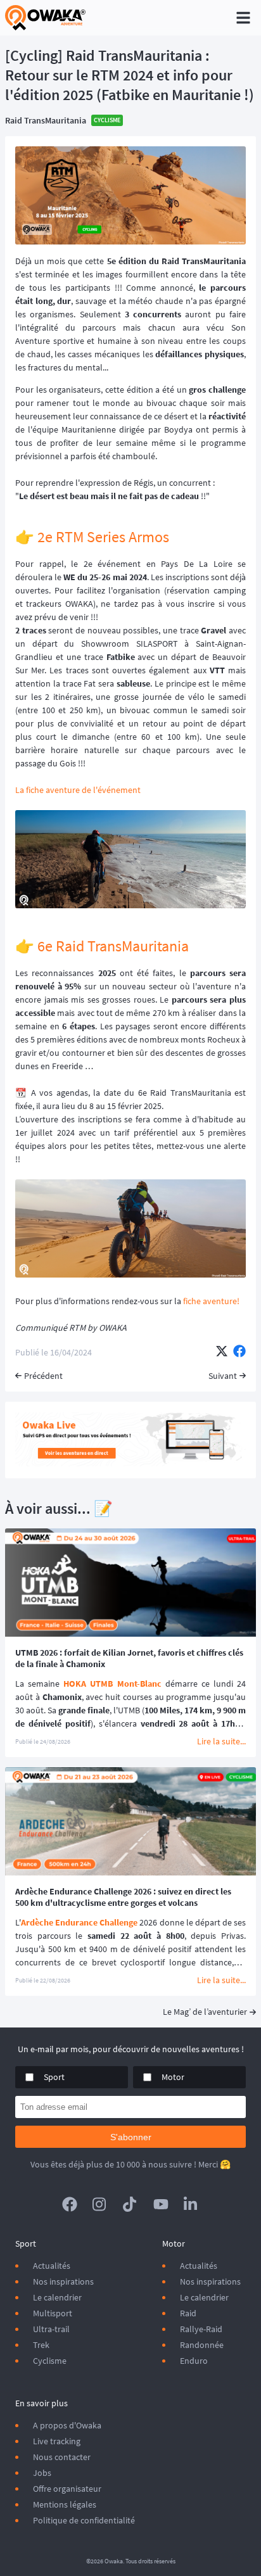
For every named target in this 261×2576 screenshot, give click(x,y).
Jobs (42, 2473)
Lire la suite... (221, 1741)
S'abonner (131, 2137)
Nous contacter (62, 2457)
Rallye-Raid (201, 2329)
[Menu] (243, 18)
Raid (188, 2313)
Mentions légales (65, 2504)
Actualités (52, 2266)
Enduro (194, 2361)
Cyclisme (50, 2361)
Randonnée (202, 2345)
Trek (41, 2345)
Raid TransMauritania (46, 120)
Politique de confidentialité (84, 2520)
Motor (173, 2077)
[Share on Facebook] (239, 1352)
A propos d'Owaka (67, 2425)
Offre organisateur (67, 2489)
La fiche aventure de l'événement (78, 790)
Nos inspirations (63, 2281)
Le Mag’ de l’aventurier (205, 2012)
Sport (54, 2077)
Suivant (223, 1376)
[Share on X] (222, 1352)
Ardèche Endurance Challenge (79, 1922)
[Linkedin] (191, 2204)
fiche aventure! (211, 1301)
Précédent (43, 1376)
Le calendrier (57, 2297)
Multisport (53, 2313)
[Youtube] (161, 2204)
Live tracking (57, 2441)
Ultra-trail (51, 2329)
